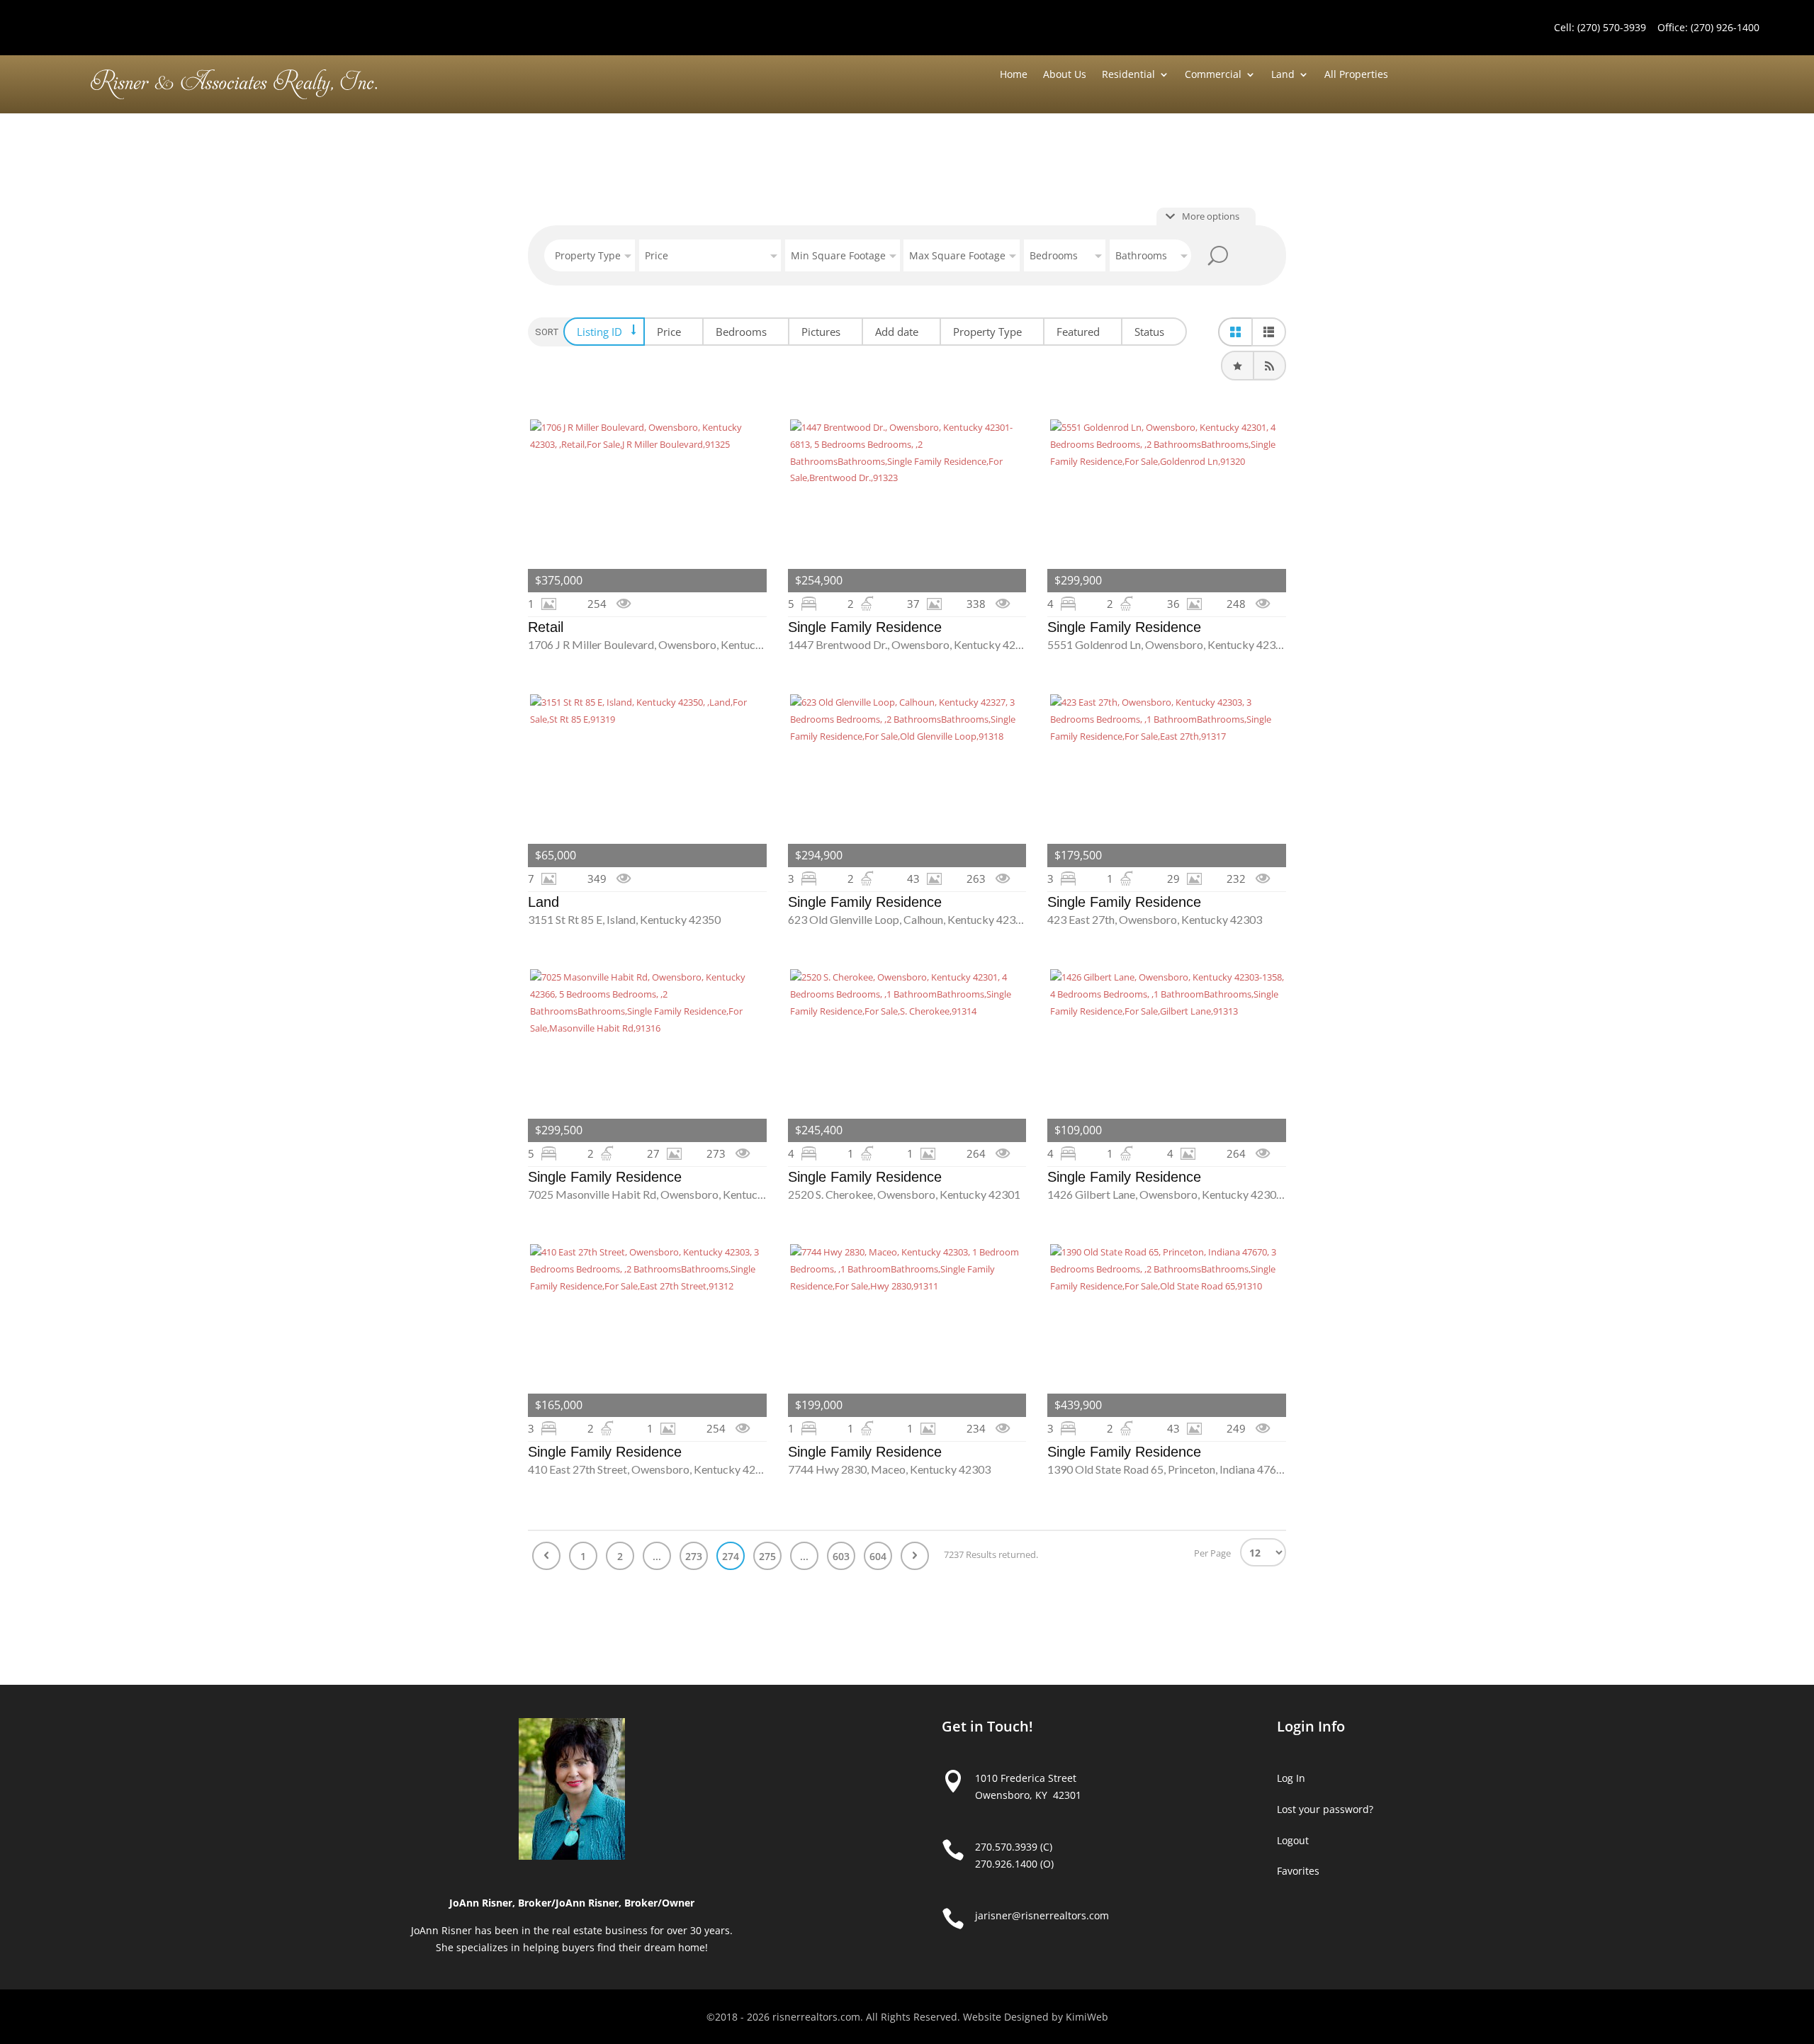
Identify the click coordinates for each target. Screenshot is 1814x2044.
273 (694, 1556)
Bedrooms (741, 332)
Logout (1293, 1840)
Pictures (821, 332)
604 (878, 1556)
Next (915, 1556)
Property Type (987, 332)
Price (669, 332)
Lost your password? (1325, 1809)
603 (841, 1556)
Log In (1291, 1778)
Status (1149, 332)
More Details (647, 506)
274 (731, 1556)
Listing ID (599, 332)
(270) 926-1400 (1725, 27)
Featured (1078, 332)
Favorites (1298, 1871)
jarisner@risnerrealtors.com (1042, 1915)
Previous (546, 1556)
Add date (897, 332)
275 (767, 1556)
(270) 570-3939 (1612, 27)
